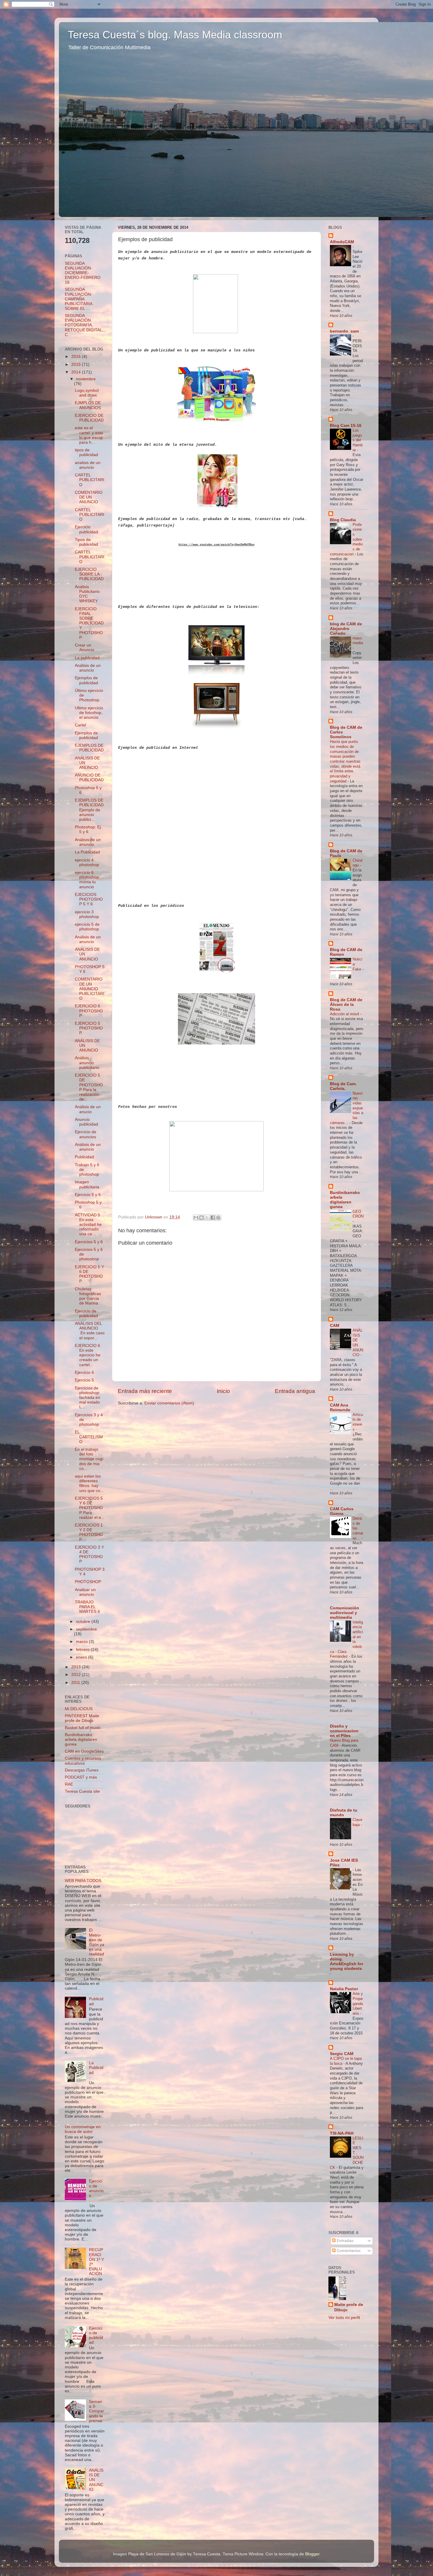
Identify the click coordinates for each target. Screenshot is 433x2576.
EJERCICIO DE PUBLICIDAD (89, 418)
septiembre (86, 1629)
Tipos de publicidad (86, 542)
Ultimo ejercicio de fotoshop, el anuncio (89, 713)
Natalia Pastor (344, 1989)
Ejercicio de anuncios (86, 1134)
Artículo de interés (358, 1422)
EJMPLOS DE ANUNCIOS (88, 405)
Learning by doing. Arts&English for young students (347, 1961)
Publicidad (84, 1157)
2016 (77, 357)
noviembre (86, 379)
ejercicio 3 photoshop (87, 914)
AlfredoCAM (342, 242)
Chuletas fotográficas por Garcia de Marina (88, 1296)
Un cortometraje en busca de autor (83, 2129)
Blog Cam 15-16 (346, 426)
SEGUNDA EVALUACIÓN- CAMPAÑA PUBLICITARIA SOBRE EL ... (78, 299)
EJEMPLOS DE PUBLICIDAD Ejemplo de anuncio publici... (89, 810)
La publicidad (87, 658)
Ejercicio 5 (84, 1380)
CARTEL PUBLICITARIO (90, 480)
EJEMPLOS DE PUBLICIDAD (89, 748)
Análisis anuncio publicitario (87, 1063)
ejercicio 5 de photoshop (87, 927)
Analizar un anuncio (85, 1592)
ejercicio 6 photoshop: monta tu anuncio (87, 880)
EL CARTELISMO (89, 1437)
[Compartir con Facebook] (213, 1218)
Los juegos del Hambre (358, 440)
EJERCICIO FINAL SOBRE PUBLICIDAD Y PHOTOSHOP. (89, 623)
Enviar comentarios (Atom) (169, 1403)
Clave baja (357, 1822)
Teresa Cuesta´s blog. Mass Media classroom (175, 35)
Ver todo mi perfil (344, 2318)
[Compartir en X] (207, 1218)
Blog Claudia (343, 520)
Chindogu (357, 863)
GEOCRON (358, 1214)
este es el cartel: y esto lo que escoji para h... (89, 435)
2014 (77, 372)
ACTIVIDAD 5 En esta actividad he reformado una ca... (88, 1225)
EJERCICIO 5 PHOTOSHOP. (89, 1028)
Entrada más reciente (145, 1391)
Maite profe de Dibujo (349, 2307)
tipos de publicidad (86, 452)
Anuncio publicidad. (87, 1122)
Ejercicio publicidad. (87, 529)
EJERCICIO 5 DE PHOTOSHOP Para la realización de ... (89, 1087)
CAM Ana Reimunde (340, 1408)
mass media (358, 641)
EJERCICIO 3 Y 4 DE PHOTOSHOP (89, 1555)
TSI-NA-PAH (342, 2133)
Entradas (344, 2241)
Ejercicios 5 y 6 (89, 1242)
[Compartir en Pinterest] (218, 1218)
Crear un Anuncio (85, 648)
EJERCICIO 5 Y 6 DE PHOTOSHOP (89, 1274)
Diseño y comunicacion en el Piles (344, 1731)
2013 (77, 1667)
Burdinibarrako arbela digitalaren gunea (81, 1739)
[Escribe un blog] (201, 1218)
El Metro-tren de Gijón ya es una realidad (97, 1942)
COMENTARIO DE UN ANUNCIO (89, 497)
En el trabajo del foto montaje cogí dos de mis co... (89, 1459)
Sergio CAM (342, 2054)
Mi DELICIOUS (79, 1709)
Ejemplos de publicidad (86, 680)
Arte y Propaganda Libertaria (358, 2003)
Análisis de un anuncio (88, 668)
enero (82, 1657)
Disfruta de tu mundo (344, 1813)
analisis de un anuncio (88, 465)
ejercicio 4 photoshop (87, 862)
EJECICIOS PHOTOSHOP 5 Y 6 (89, 899)
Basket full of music (83, 1728)
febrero (83, 1650)
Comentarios (348, 2251)
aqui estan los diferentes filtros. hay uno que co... (89, 1483)
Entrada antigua (295, 1391)
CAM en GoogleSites (84, 1751)
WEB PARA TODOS (83, 1881)
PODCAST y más (81, 1777)
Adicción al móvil (345, 1014)
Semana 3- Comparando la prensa (96, 2411)
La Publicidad (87, 852)
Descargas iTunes (82, 1770)
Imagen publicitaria (87, 1184)
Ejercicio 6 (84, 1372)
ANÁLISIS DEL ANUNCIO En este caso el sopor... (90, 1331)
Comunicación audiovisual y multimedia (344, 1613)
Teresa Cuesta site (82, 1791)
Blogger (312, 2554)
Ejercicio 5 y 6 (88, 1195)
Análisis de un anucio (88, 1109)
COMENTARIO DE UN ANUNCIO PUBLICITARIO (90, 989)
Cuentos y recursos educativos (83, 1761)
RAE (69, 1784)
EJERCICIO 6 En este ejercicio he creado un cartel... (88, 1355)
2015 (77, 365)
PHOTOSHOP (88, 1582)
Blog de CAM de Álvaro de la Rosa (346, 1005)
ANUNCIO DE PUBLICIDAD (89, 778)
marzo (82, 1642)
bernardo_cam (344, 331)
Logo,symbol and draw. (87, 393)
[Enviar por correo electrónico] (196, 1218)
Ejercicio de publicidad (86, 1314)
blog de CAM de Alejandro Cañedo (346, 629)
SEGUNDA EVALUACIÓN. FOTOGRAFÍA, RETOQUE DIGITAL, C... (84, 325)
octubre (84, 1622)
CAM (335, 1326)
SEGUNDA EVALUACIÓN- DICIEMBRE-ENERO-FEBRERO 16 (83, 273)
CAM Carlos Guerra (342, 1511)
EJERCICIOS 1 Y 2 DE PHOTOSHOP (89, 1532)
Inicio (223, 1391)
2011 (76, 1683)
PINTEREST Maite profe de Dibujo (82, 1718)
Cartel (80, 725)
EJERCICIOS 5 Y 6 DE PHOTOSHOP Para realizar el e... (90, 1508)
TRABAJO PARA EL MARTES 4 (87, 1607)
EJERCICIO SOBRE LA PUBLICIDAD (89, 574)
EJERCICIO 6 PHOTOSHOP (89, 1011)
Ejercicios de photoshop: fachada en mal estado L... (87, 1398)
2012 (77, 1675)
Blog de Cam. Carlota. (343, 1086)
